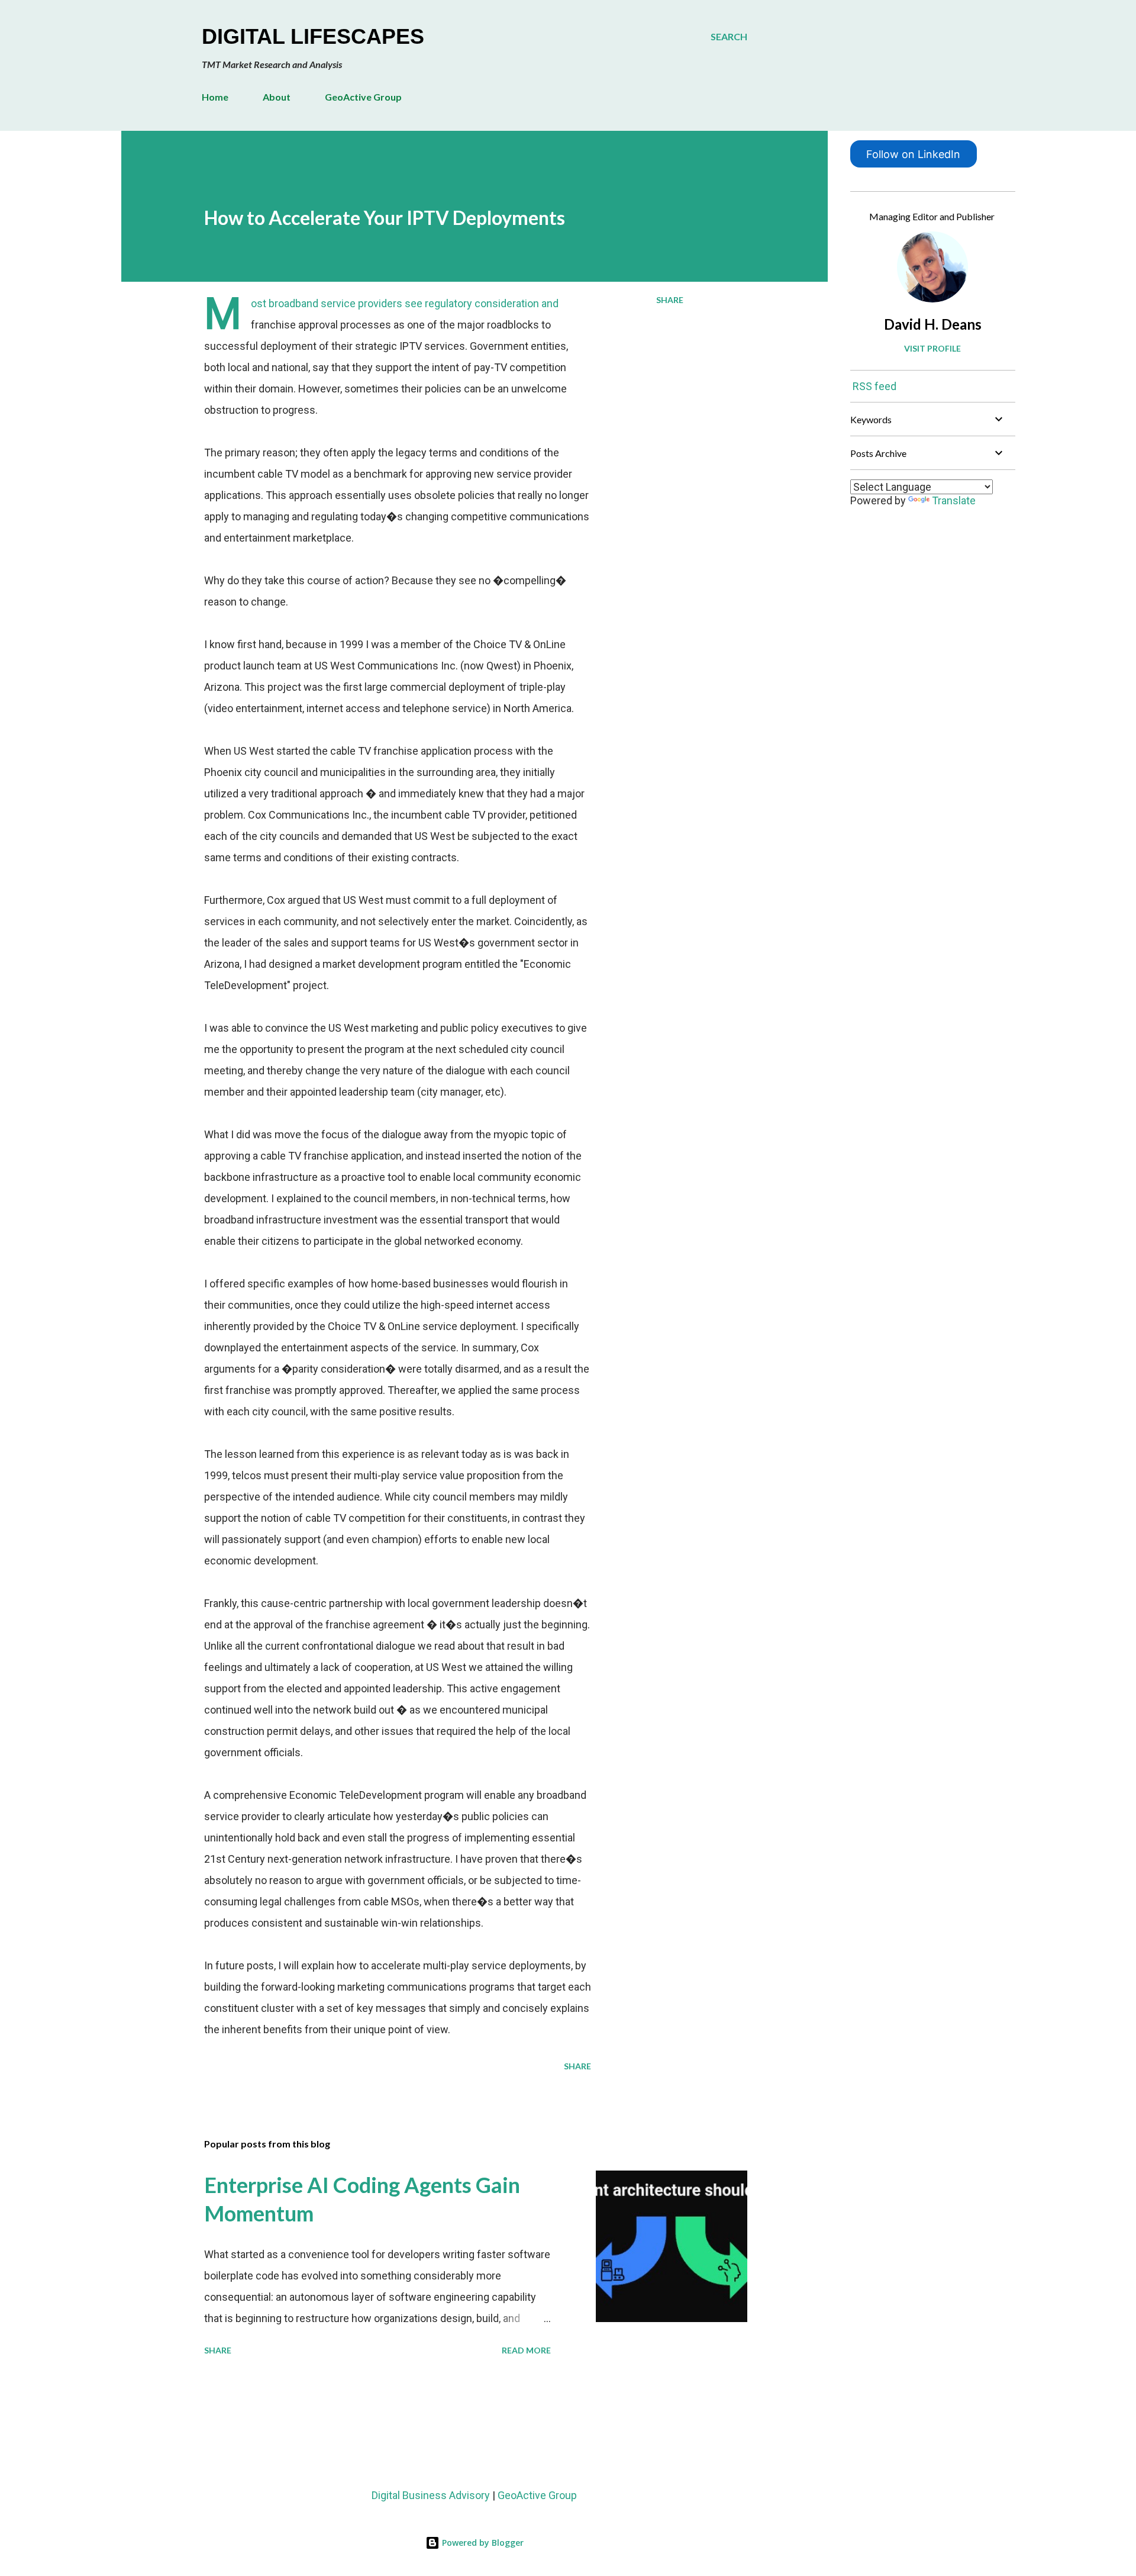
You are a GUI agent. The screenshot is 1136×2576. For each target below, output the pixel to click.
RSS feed (874, 386)
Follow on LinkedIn (913, 154)
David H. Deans (933, 324)
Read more (526, 2350)
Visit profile (932, 348)
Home (215, 97)
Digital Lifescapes (313, 36)
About (277, 97)
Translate (954, 500)
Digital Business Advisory (431, 2495)
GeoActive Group (363, 97)
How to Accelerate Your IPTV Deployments (385, 218)
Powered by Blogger (482, 2543)
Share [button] (670, 300)
